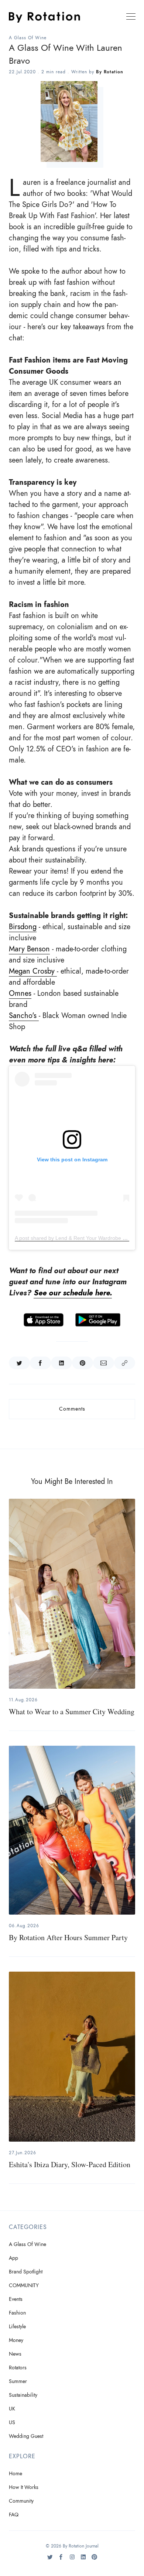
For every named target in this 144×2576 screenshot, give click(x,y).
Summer (18, 2381)
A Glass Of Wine (28, 38)
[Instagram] (72, 2560)
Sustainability (23, 2395)
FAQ (14, 2515)
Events (16, 2299)
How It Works (24, 2487)
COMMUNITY (24, 2285)
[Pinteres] (94, 2560)
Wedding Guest (26, 2436)
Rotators (18, 2368)
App (13, 2258)
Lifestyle (17, 2327)
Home (16, 2474)
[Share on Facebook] (40, 1363)
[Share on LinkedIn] (61, 1363)
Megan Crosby (33, 971)
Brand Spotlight (26, 2272)
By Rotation (110, 72)
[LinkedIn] (83, 2560)
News (15, 2354)
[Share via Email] (104, 1363)
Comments (72, 1409)
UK (12, 2409)
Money (16, 2340)
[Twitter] (50, 2560)
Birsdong (23, 927)
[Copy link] (125, 1363)
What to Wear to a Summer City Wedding (72, 1711)
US (12, 2422)
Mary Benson (29, 949)
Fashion (17, 2313)
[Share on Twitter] (19, 1363)
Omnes (20, 993)
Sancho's (24, 1015)
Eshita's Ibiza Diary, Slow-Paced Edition (70, 2164)
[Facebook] (61, 2560)
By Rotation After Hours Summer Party (68, 1937)
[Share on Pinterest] (83, 1363)
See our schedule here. (73, 1293)
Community (21, 2501)
